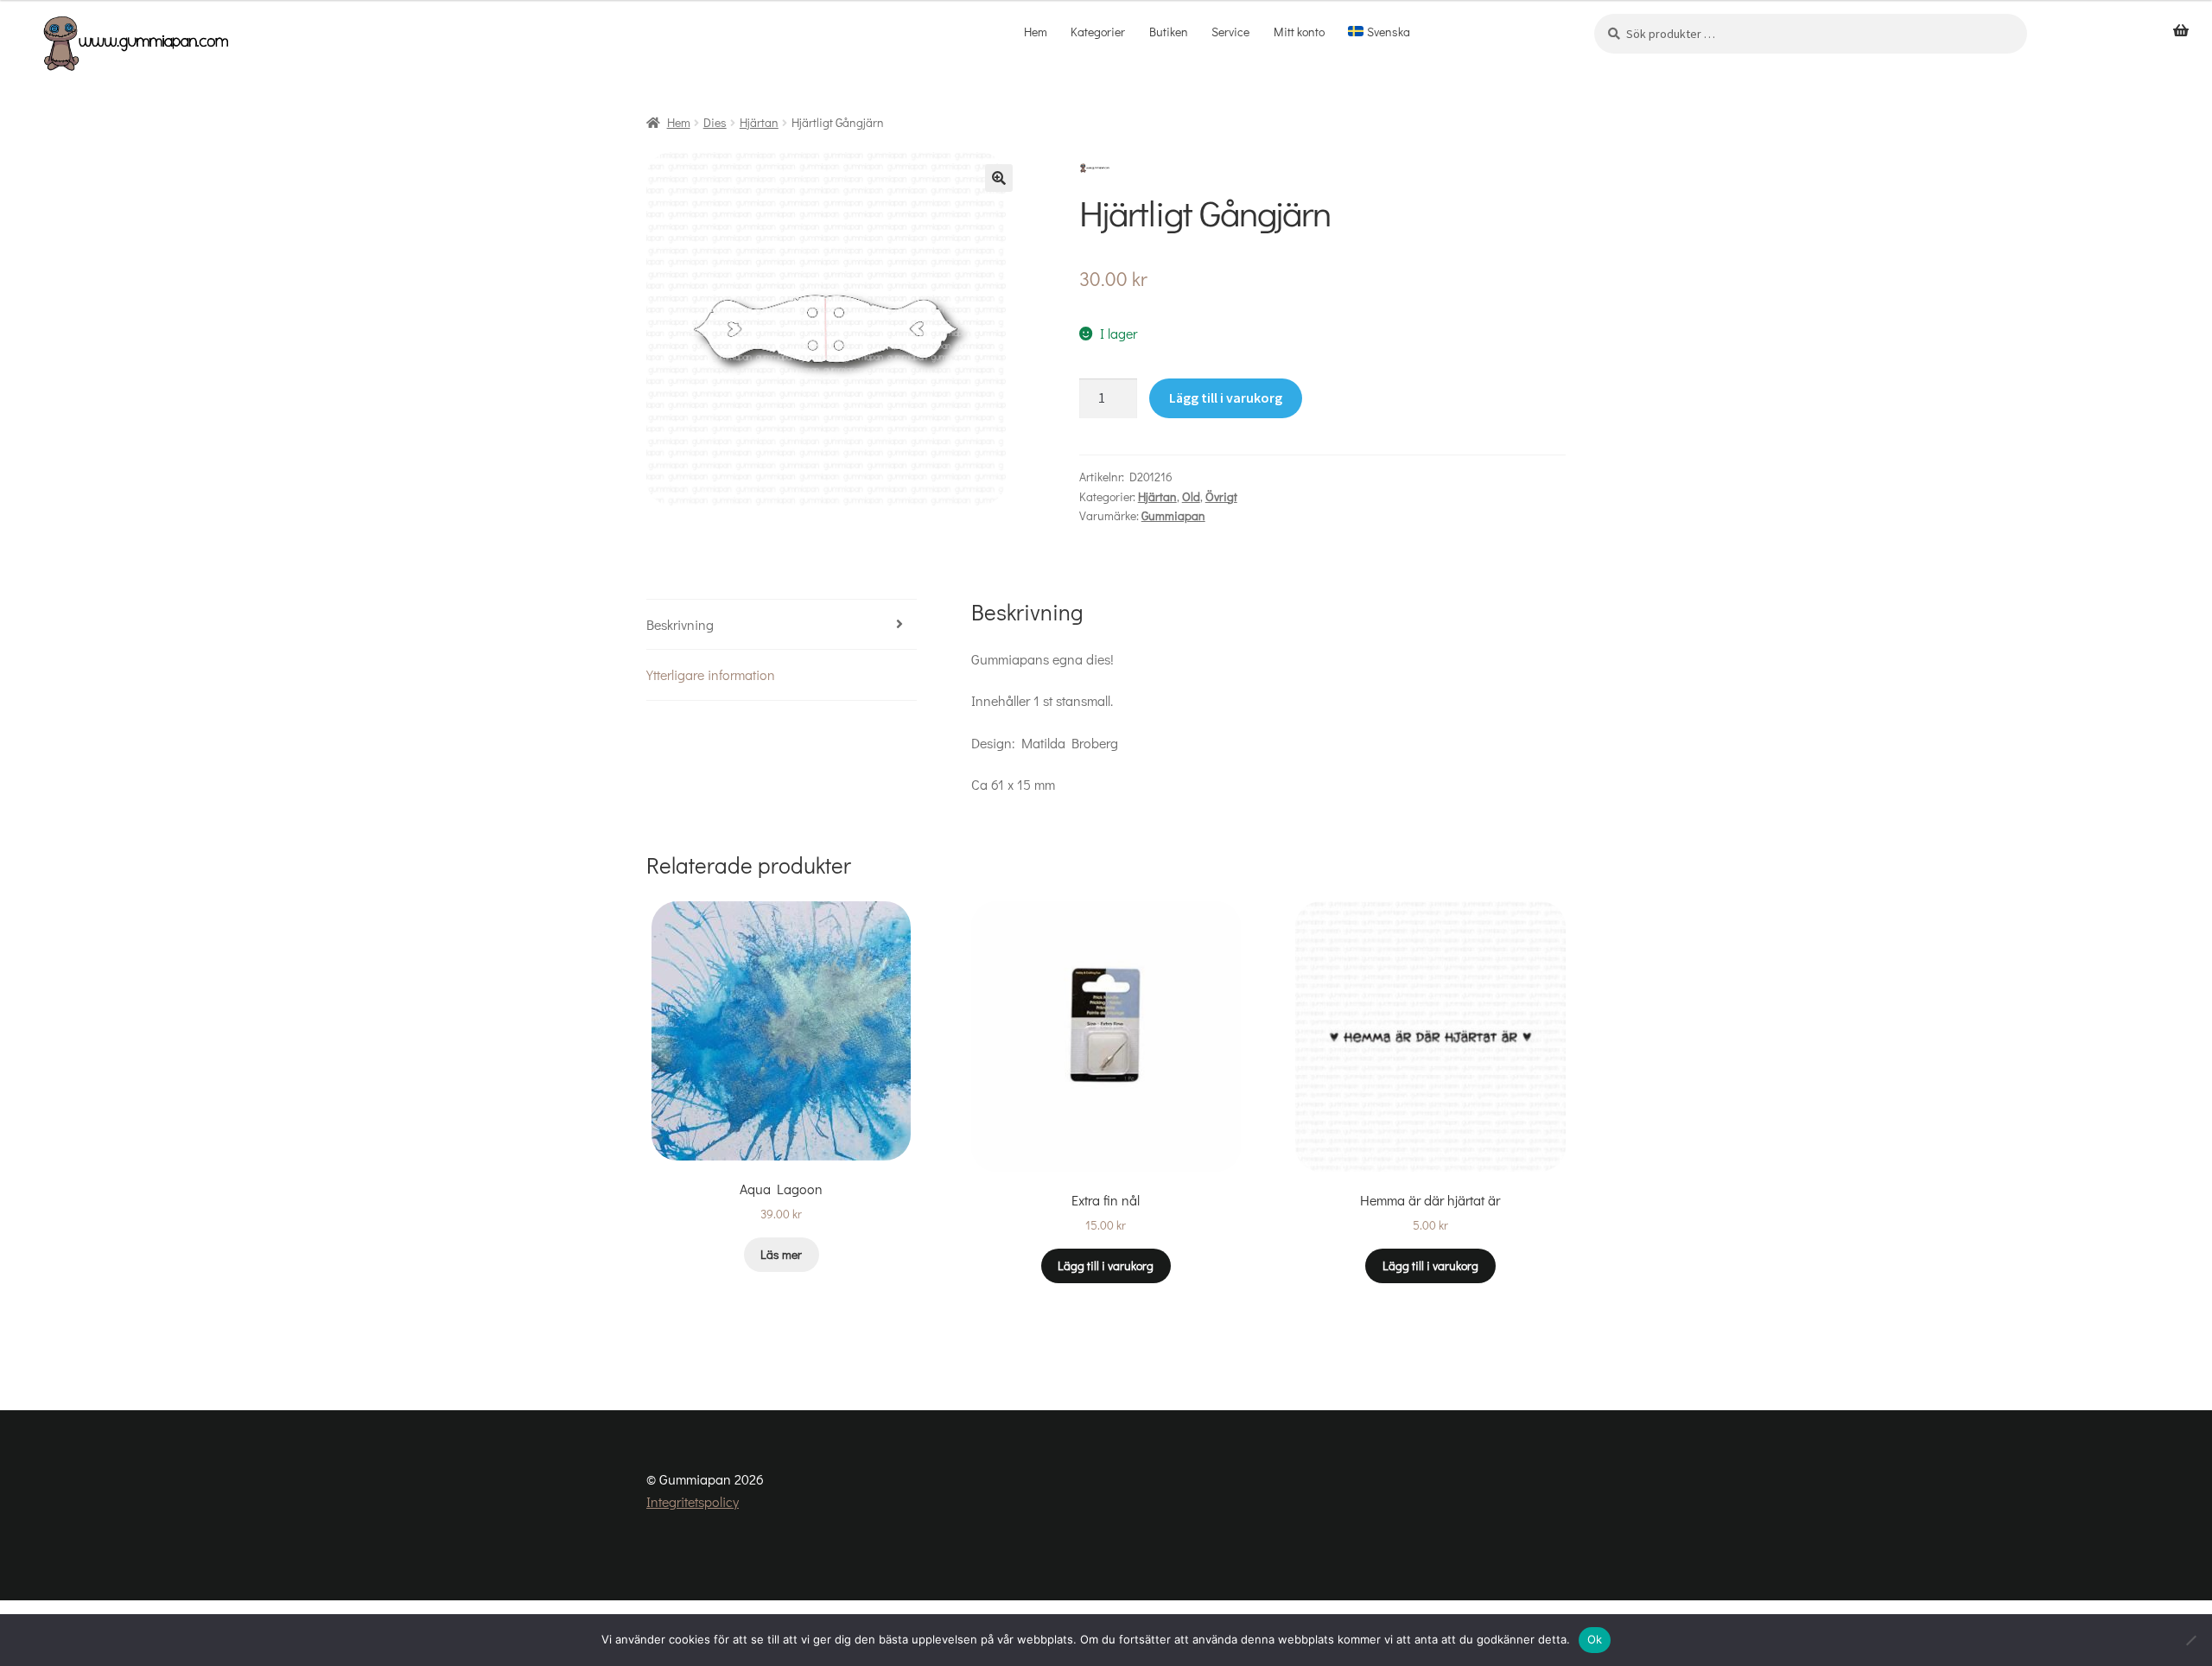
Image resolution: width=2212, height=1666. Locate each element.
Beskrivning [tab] (680, 624)
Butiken (1169, 32)
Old (1191, 496)
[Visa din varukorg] (2181, 31)
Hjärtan (759, 122)
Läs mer (781, 1254)
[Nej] (2190, 1640)
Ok (1595, 1639)
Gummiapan (1173, 515)
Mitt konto (1299, 32)
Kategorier (1098, 32)
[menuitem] (1379, 32)
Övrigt (1221, 496)
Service (1230, 32)
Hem (1036, 32)
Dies (715, 122)
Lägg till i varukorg (1226, 397)
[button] (999, 178)
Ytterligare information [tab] (711, 674)
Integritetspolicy (693, 1501)
